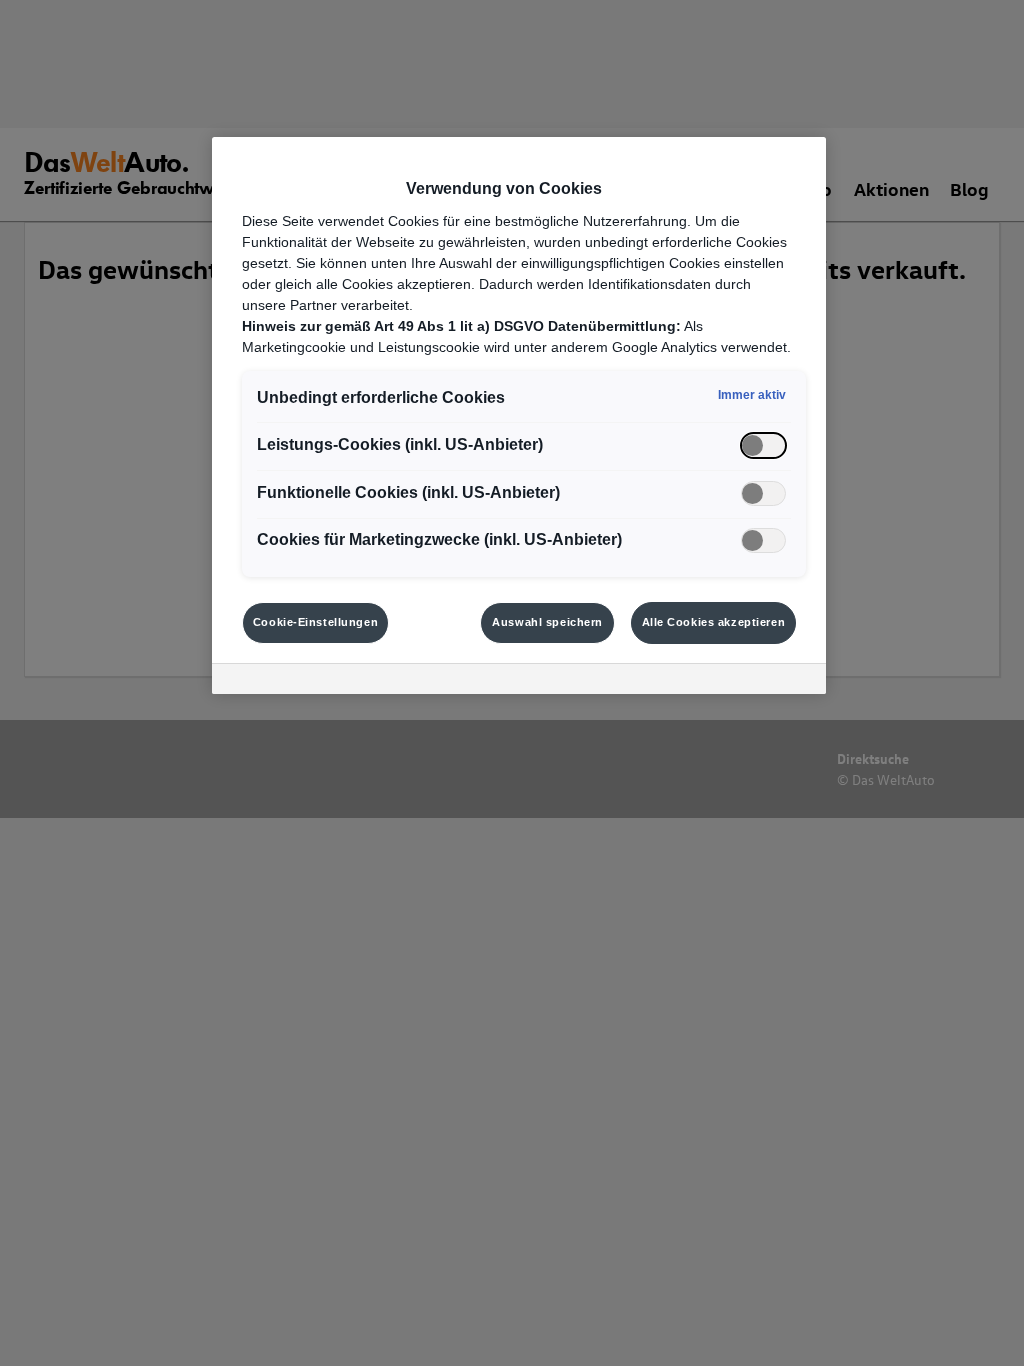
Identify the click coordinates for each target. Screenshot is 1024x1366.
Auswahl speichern (547, 622)
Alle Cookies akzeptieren (714, 622)
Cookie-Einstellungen (315, 622)
